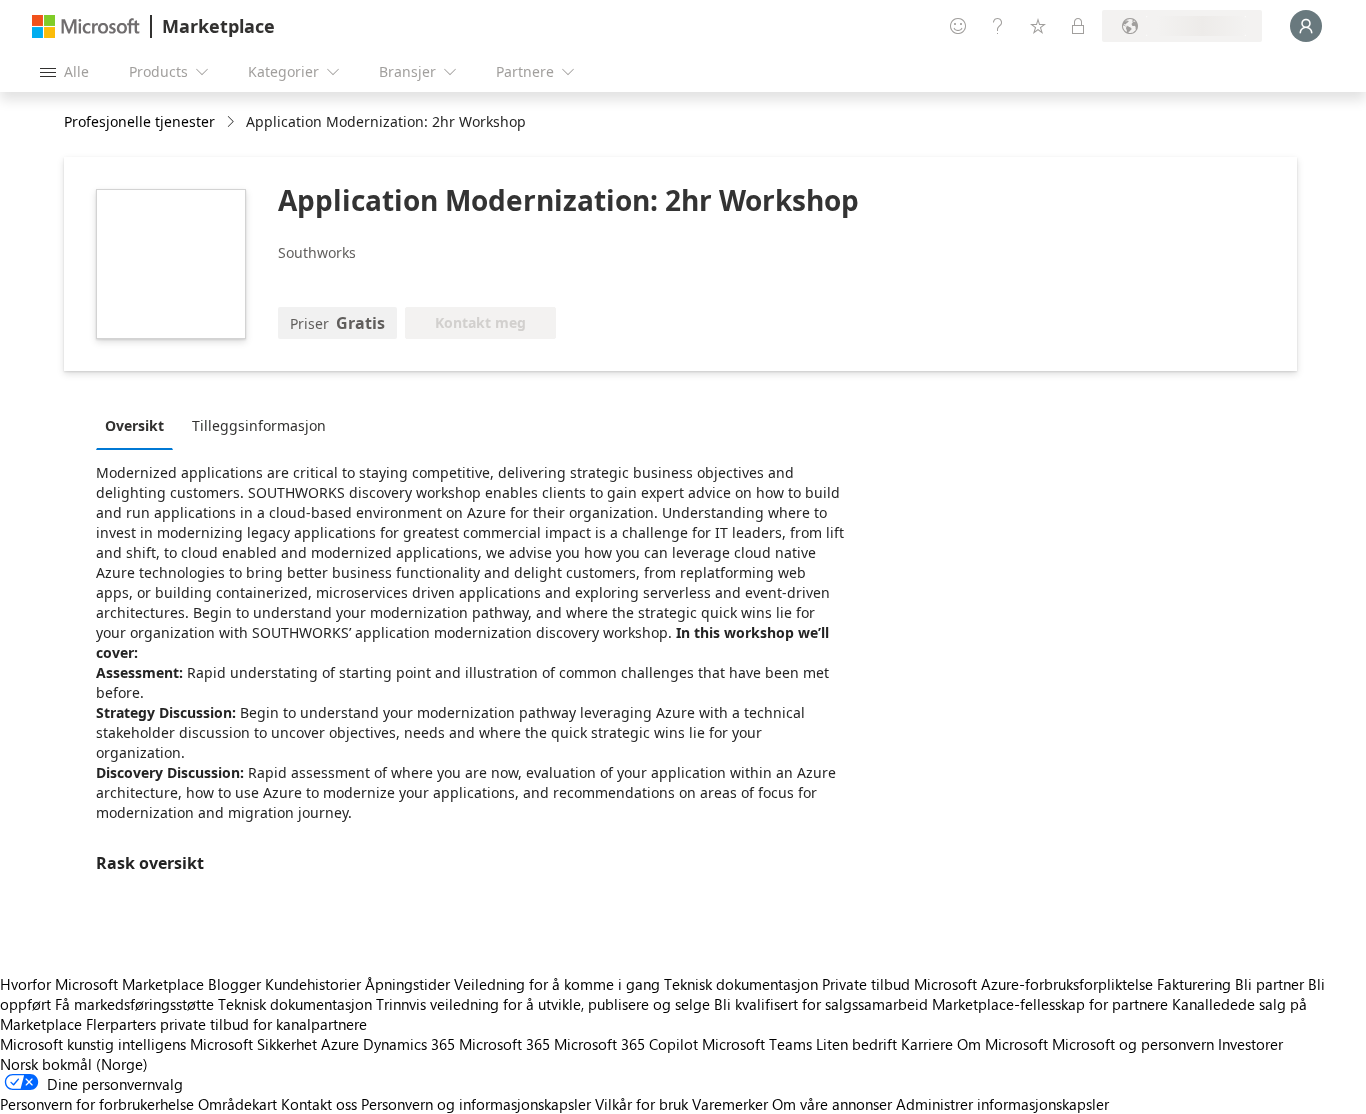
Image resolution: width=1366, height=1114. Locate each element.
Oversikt (134, 425)
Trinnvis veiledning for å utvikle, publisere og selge (543, 1004)
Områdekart (237, 1104)
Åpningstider (407, 984)
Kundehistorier (313, 984)
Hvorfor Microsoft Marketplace (102, 984)
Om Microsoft (1002, 1044)
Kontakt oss (319, 1104)
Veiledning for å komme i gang (557, 984)
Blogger (234, 984)
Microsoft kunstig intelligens (93, 1044)
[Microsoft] (86, 26)
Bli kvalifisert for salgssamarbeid (821, 1004)
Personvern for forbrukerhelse (97, 1104)
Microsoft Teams (757, 1044)
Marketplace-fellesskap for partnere (1050, 1004)
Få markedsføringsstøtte (134, 1004)
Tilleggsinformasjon (259, 425)
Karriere (927, 1044)
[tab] (139, 425)
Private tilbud (866, 984)
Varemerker (730, 1104)
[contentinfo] (232, 122)
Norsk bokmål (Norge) (74, 1064)
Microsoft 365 (504, 1044)
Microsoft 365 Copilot (626, 1044)
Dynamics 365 (409, 1044)
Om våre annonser (832, 1104)
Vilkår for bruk (641, 1104)
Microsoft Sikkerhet (253, 1044)
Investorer (1250, 1044)
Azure (340, 1044)
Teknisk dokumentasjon (741, 984)
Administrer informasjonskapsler (1002, 1104)
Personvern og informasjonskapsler (476, 1104)
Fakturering (1194, 984)
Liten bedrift (856, 1044)
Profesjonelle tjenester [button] (139, 121)
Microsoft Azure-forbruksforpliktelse (1035, 984)
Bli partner (1269, 984)
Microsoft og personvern (1133, 1044)
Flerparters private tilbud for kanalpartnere (226, 1024)
